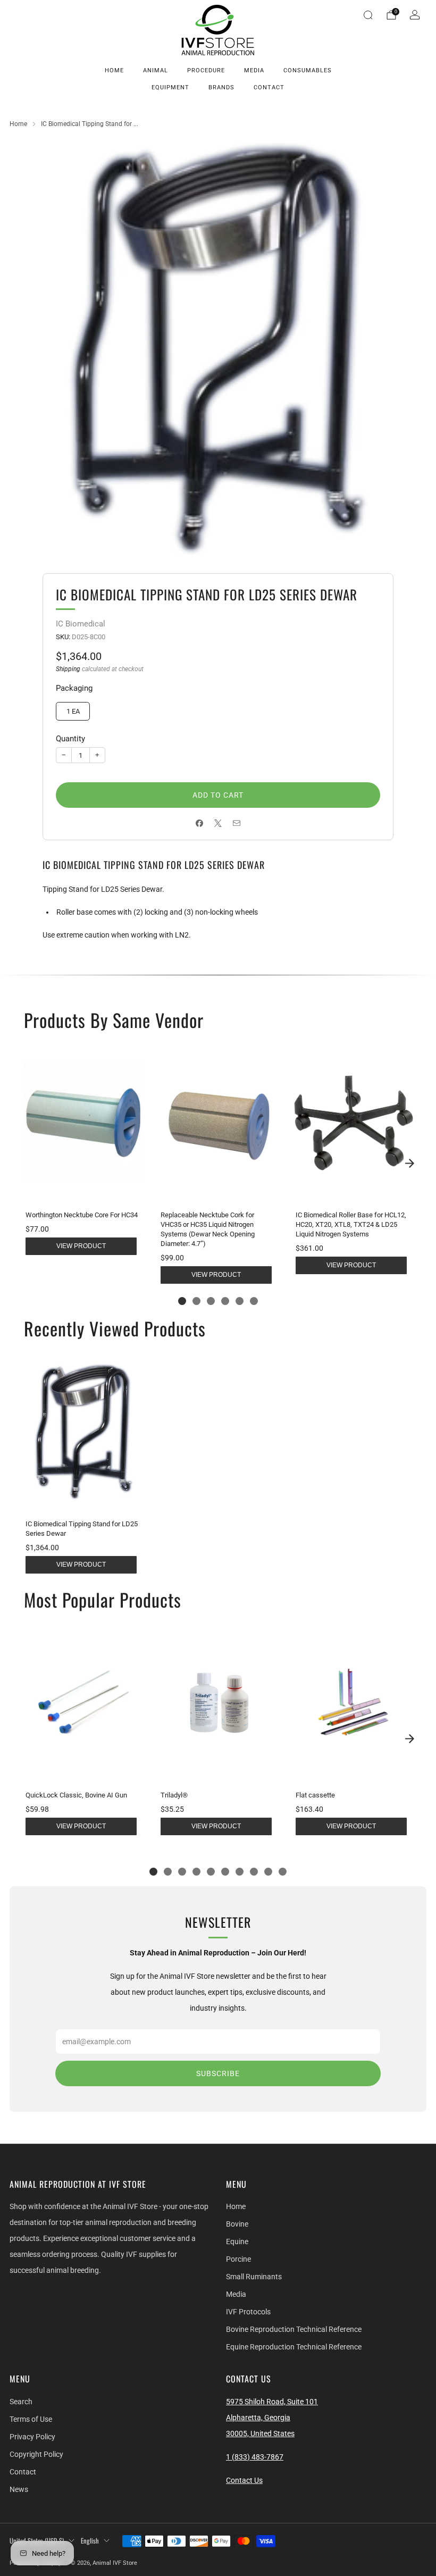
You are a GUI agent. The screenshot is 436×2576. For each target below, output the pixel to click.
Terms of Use (31, 2419)
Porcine (238, 2259)
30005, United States (260, 2433)
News (19, 2489)
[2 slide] (196, 1301)
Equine (237, 2242)
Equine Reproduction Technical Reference (294, 2347)
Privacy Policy (32, 2437)
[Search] (368, 15)
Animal (156, 70)
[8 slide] (254, 1872)
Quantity (70, 739)
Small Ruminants (254, 2277)
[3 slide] (211, 1301)
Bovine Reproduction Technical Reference (294, 2329)
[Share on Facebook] (200, 823)
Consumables (308, 70)
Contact (269, 87)
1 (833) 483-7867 (255, 2457)
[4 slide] (225, 1301)
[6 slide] (254, 1301)
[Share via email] (237, 823)
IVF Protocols (248, 2312)
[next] (409, 1164)
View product (81, 1246)
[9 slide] (268, 1872)
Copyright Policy (36, 2454)
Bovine (237, 2224)
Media (254, 70)
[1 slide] (182, 1301)
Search (21, 2402)
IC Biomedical (81, 624)
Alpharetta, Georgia (258, 2418)
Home (114, 70)
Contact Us (244, 2480)
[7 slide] (240, 1872)
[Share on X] (218, 823)
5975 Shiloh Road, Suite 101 (272, 2402)
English (90, 2541)
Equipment (170, 87)
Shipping (68, 669)
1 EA (73, 711)
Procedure (206, 70)
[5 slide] (240, 1301)
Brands (221, 87)
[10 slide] (283, 1872)
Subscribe (218, 2073)
